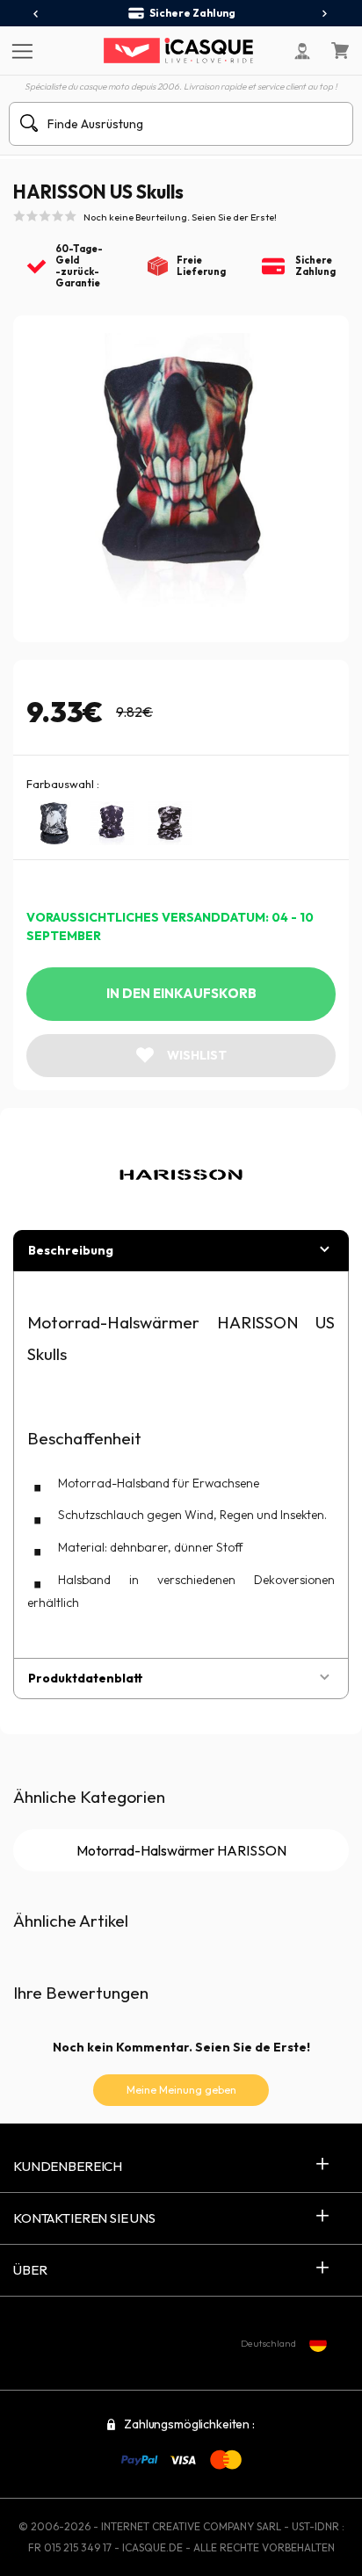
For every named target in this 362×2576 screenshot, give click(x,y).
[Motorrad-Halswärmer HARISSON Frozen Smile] (54, 823)
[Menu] (20, 50)
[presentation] (36, 14)
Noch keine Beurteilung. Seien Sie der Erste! (180, 217)
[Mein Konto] (302, 51)
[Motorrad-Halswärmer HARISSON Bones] (112, 823)
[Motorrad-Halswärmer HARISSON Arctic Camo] (170, 823)
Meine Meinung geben (181, 2090)
